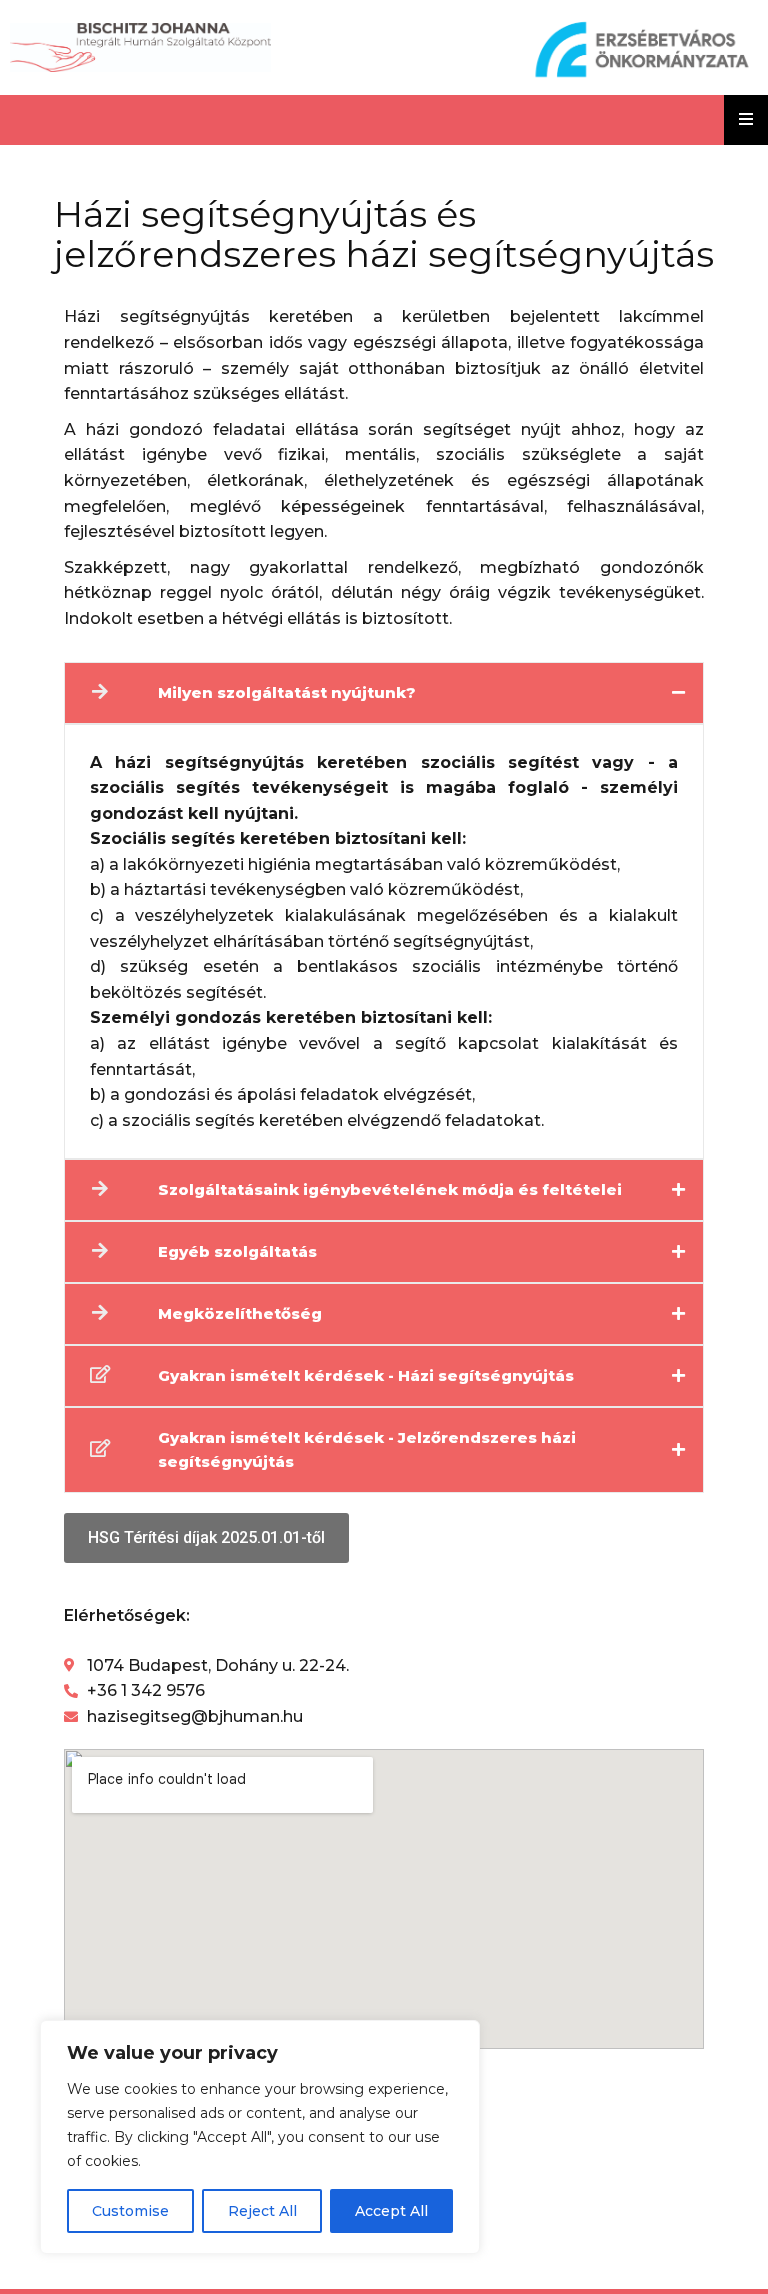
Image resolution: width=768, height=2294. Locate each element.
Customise (130, 2211)
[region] (260, 2137)
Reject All (262, 2211)
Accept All (391, 2211)
